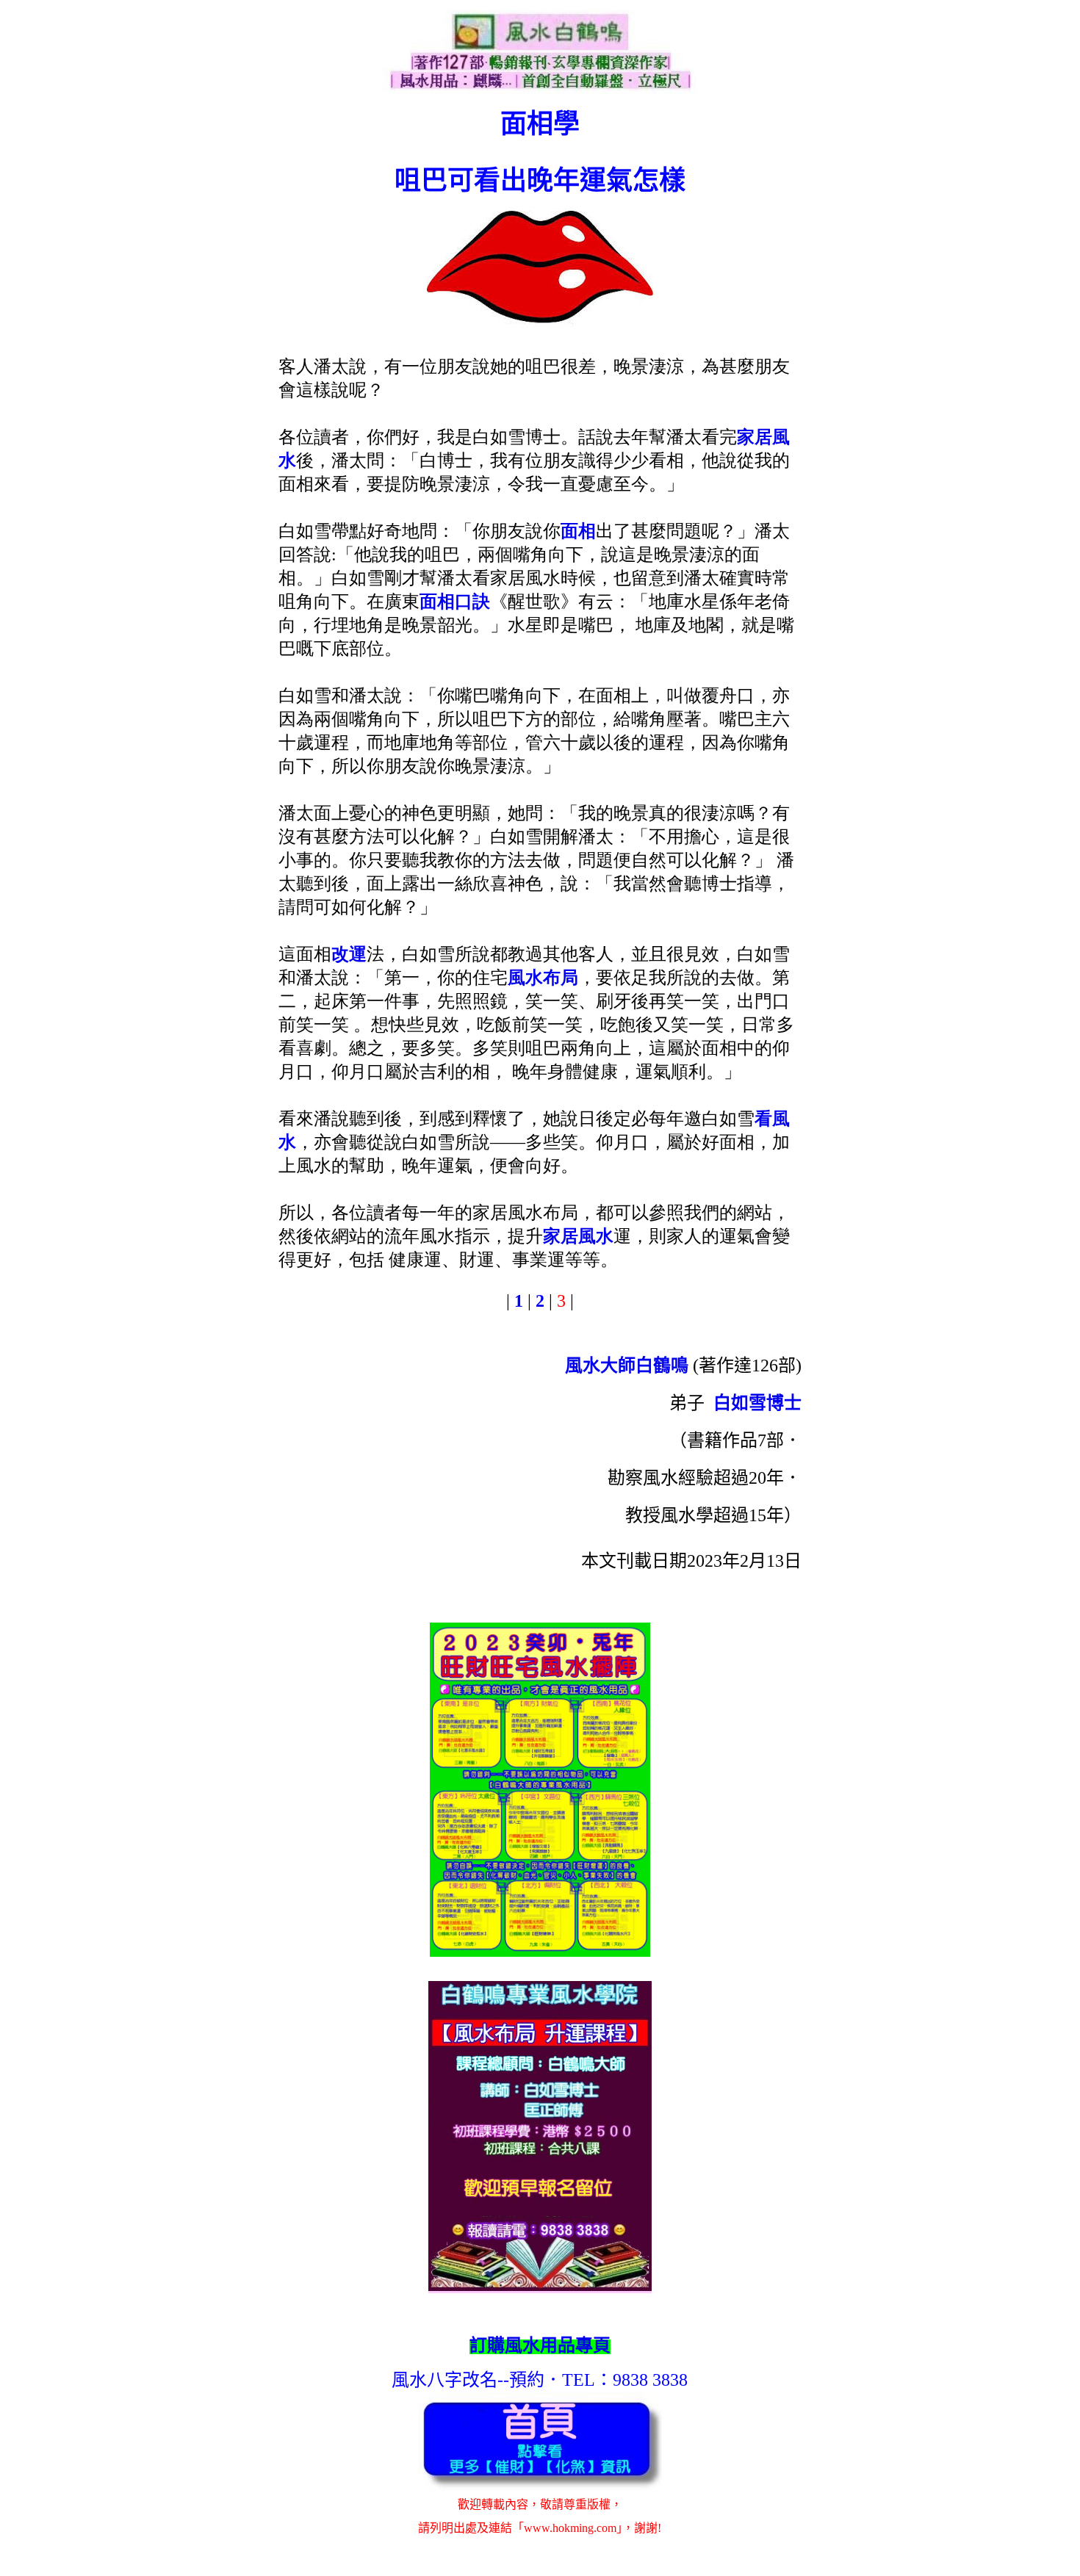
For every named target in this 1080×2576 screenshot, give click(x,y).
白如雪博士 (757, 1403)
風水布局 (543, 978)
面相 (578, 531)
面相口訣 (455, 602)
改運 (349, 954)
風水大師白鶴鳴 (627, 1365)
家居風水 (578, 1236)
